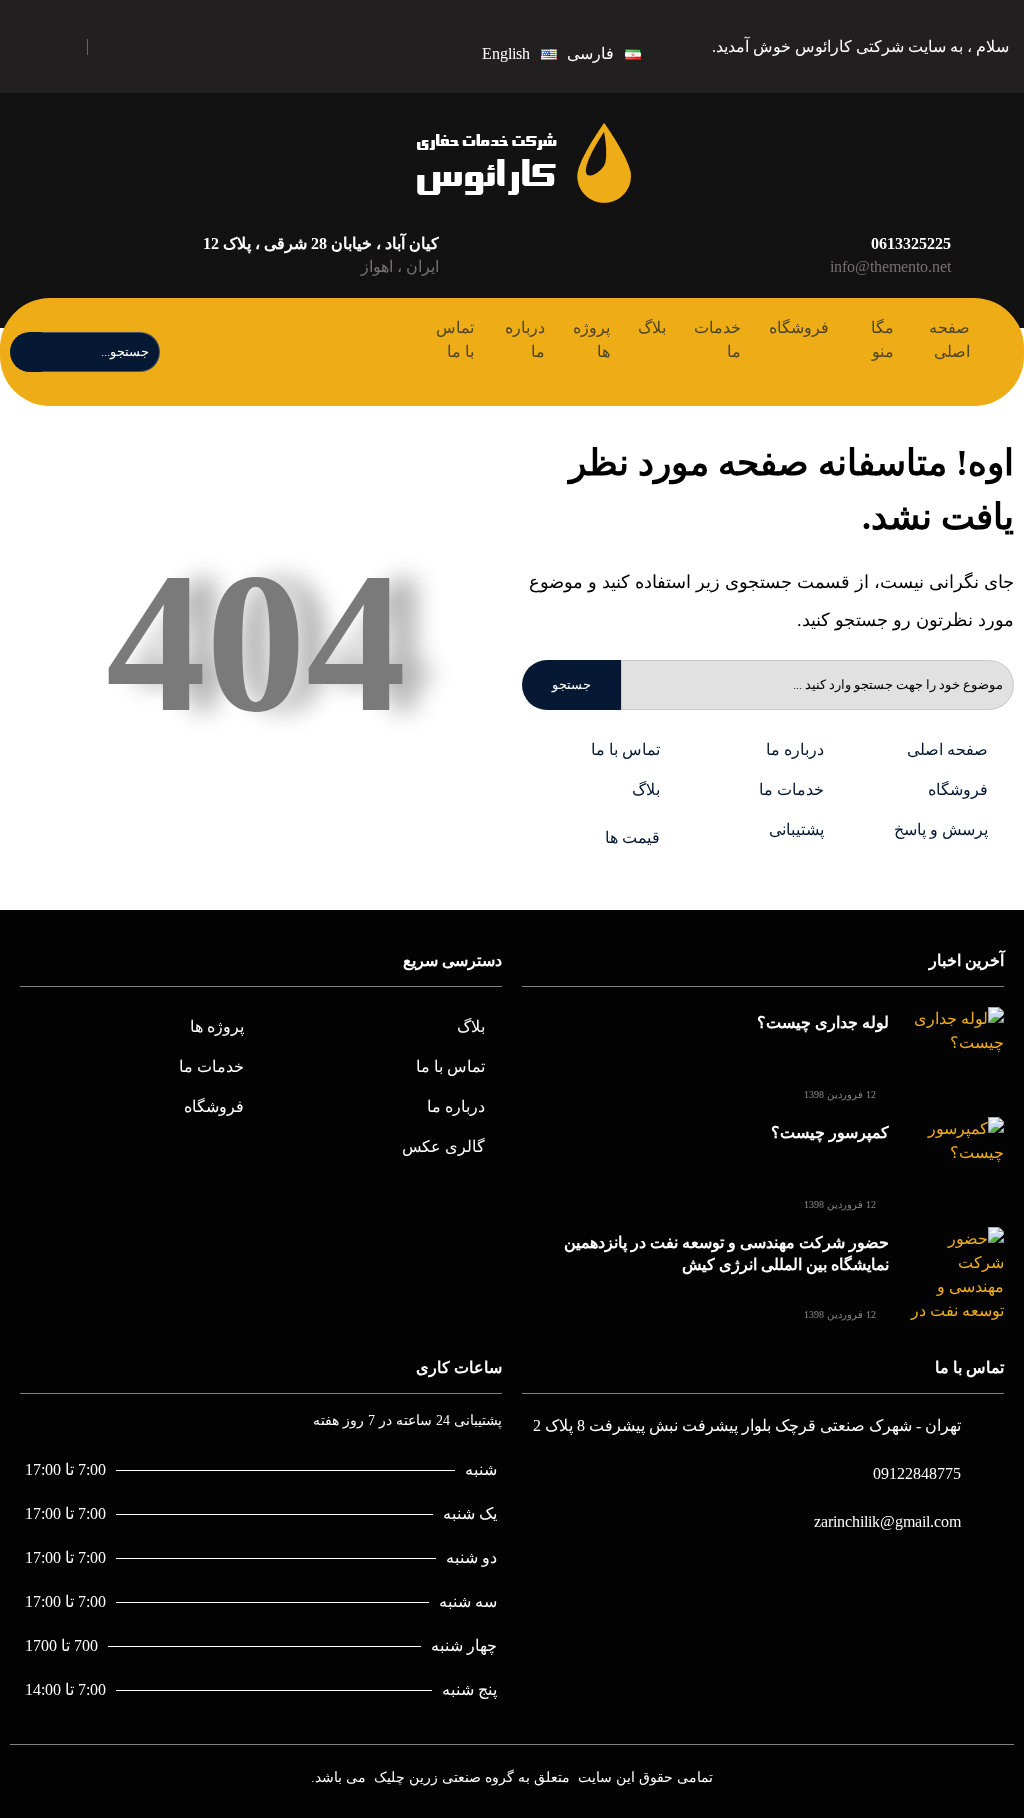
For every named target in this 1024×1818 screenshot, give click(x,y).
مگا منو (882, 339)
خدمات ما (717, 339)
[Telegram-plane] (220, 46)
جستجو (571, 684)
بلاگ (652, 327)
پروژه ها (591, 339)
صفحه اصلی (949, 339)
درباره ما (525, 339)
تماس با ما (455, 339)
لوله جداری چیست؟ (823, 1022)
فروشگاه (799, 327)
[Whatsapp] (126, 46)
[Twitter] (267, 46)
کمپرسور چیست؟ (830, 1132)
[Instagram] (173, 46)
